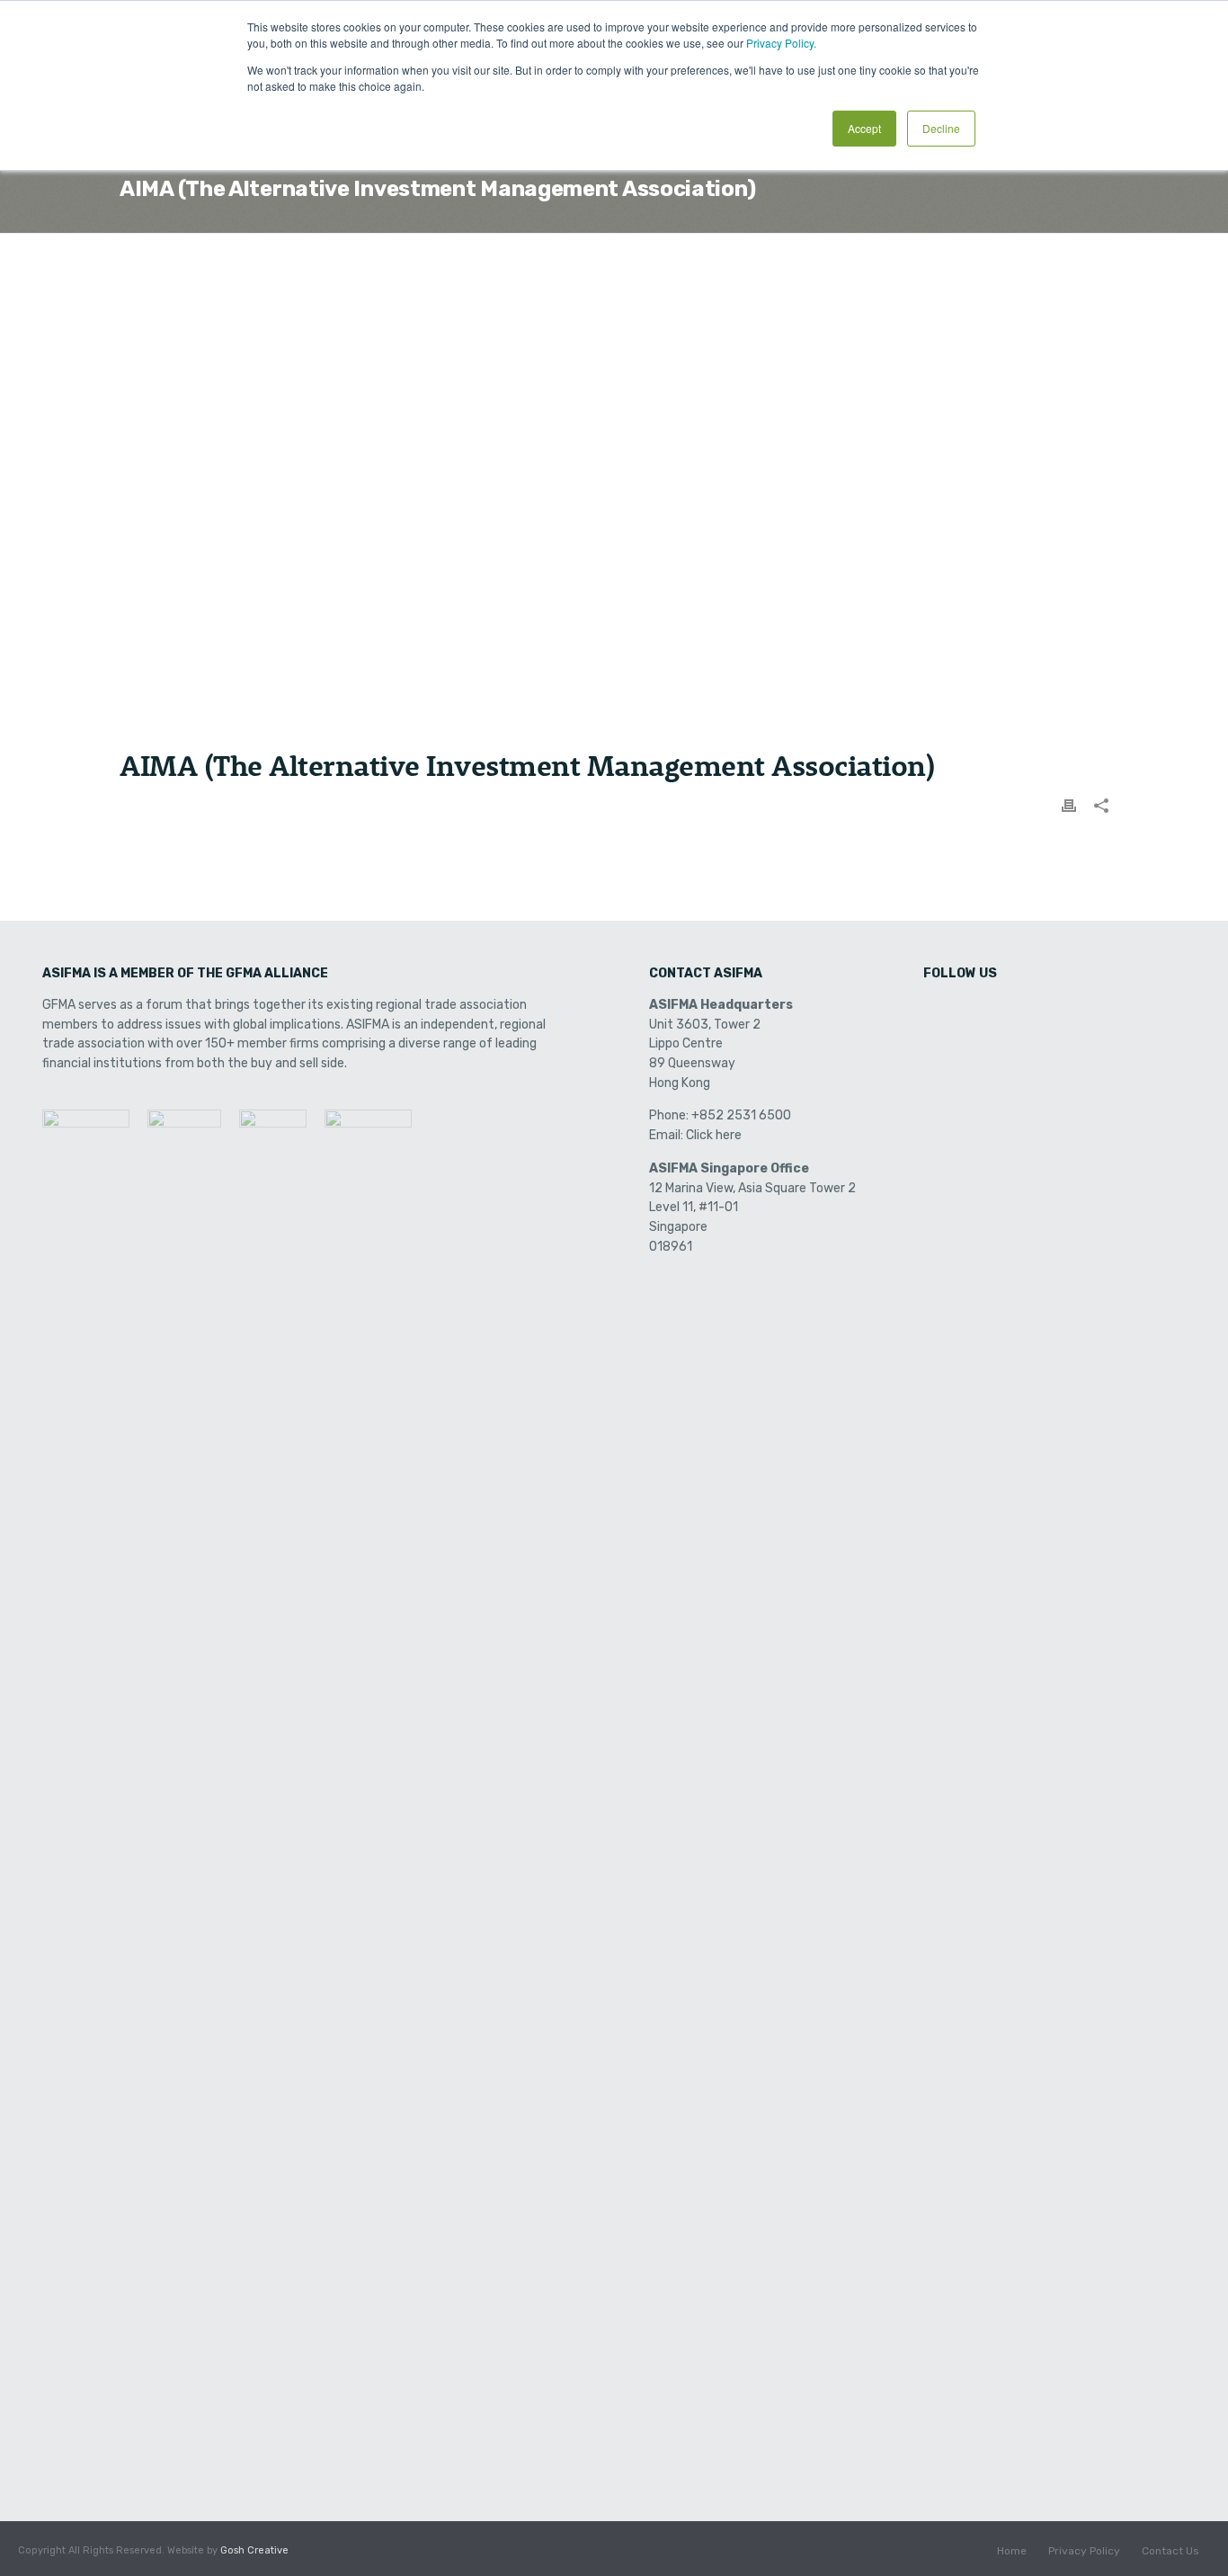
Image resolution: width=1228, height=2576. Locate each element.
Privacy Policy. (781, 43)
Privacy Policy (1084, 2551)
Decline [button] (941, 128)
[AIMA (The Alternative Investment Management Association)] (614, 504)
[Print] (1069, 805)
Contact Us (1170, 2551)
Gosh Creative (254, 2550)
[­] (939, 1011)
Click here (714, 1135)
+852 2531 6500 (741, 1115)
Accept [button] (864, 128)
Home (1012, 2551)
